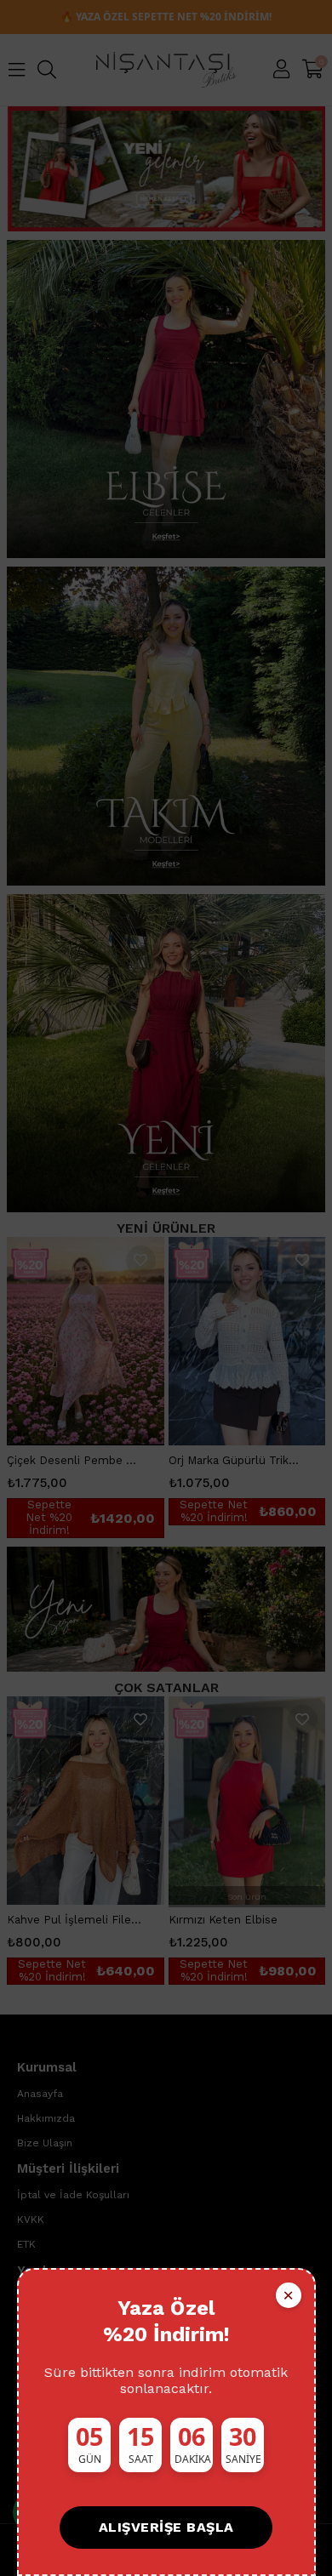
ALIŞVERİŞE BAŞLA (166, 2527)
